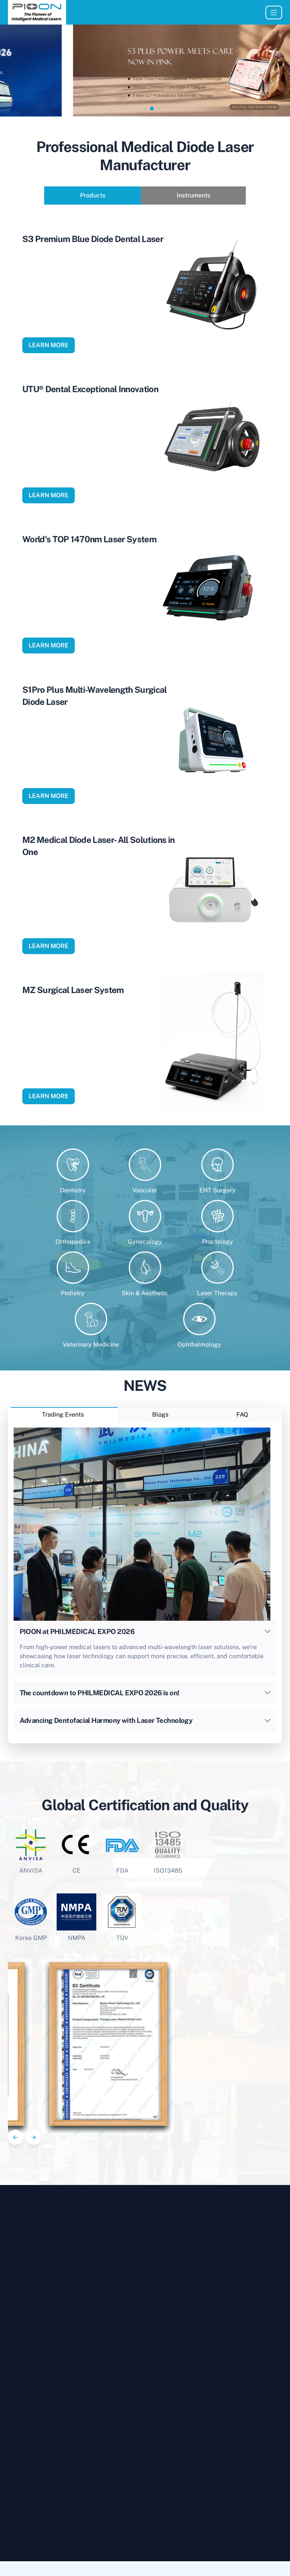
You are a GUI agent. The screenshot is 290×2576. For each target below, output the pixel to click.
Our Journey (259, 2529)
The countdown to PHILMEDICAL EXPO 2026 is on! (99, 1693)
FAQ (242, 1414)
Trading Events (63, 1414)
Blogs (160, 1414)
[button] (131, 108)
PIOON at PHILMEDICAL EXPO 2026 (77, 1632)
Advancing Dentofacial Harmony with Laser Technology (106, 1720)
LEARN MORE (49, 345)
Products (93, 195)
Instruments (194, 195)
